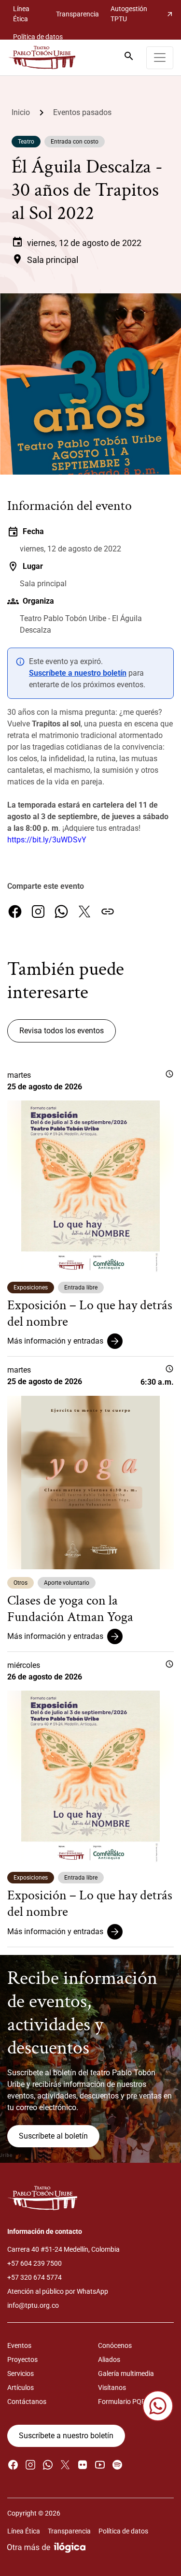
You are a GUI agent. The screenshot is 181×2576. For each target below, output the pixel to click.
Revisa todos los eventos (62, 1031)
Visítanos (112, 2388)
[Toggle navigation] (160, 58)
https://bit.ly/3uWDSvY (47, 840)
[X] (84, 912)
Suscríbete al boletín (53, 2136)
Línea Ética (21, 14)
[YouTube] (100, 2465)
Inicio (21, 112)
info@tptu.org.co (33, 2305)
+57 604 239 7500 (35, 2263)
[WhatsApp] (61, 912)
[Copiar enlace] (108, 912)
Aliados (109, 2359)
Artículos (21, 2388)
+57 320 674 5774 (35, 2277)
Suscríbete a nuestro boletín (78, 673)
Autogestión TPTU (142, 14)
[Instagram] (38, 912)
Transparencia (77, 14)
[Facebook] (15, 912)
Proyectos (22, 2359)
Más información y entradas (55, 1341)
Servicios (21, 2373)
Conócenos (115, 2345)
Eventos (19, 2345)
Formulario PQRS (124, 2402)
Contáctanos (27, 2402)
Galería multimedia (126, 2373)
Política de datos (38, 37)
